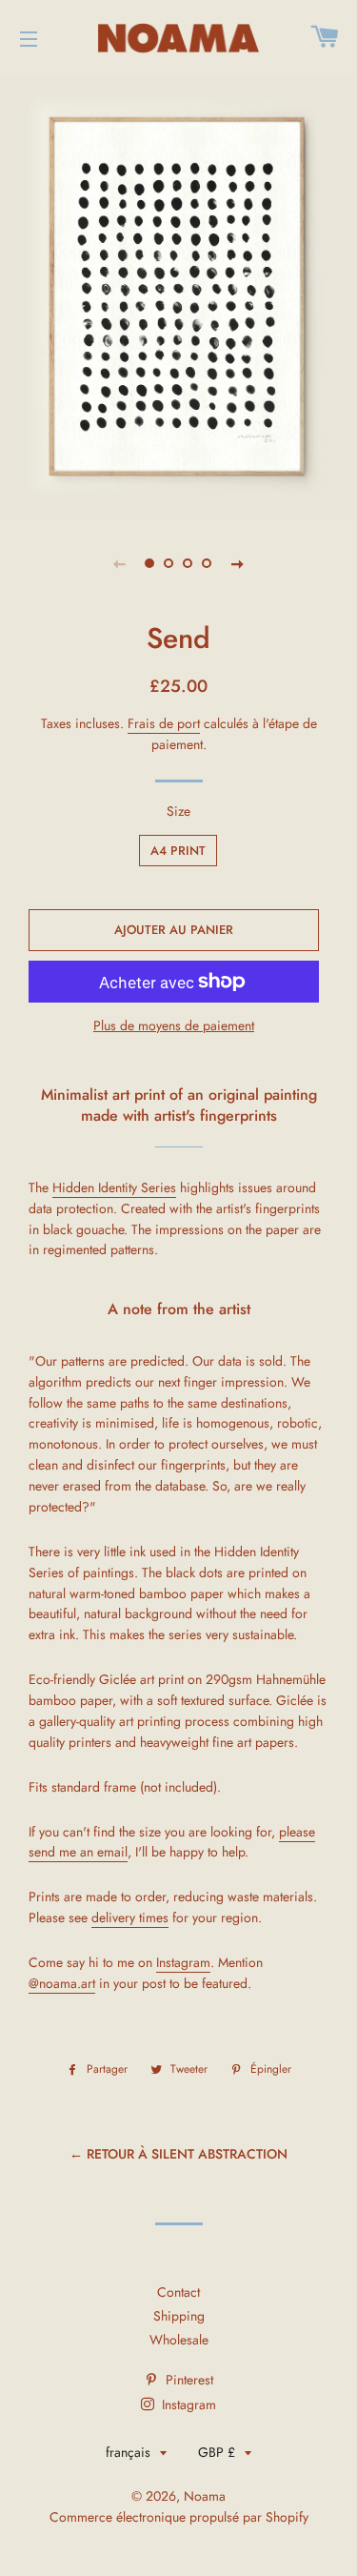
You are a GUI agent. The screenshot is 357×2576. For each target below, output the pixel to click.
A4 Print (178, 851)
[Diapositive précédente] (120, 563)
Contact (178, 2292)
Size (178, 811)
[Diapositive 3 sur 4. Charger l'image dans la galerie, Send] (188, 563)
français (128, 2452)
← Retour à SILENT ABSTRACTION (178, 2154)
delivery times (130, 1917)
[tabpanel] (178, 295)
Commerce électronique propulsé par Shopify (179, 2517)
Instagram (183, 1962)
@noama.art (62, 1983)
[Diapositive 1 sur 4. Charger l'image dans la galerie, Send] (150, 563)
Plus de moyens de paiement (174, 1025)
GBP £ (217, 2452)
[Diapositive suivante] (238, 563)
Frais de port (164, 723)
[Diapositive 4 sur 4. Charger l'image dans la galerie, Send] (208, 563)
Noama (205, 2496)
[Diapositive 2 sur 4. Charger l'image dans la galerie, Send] (169, 563)
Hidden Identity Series (114, 1187)
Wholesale (179, 2340)
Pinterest (188, 2380)
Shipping (179, 2316)
